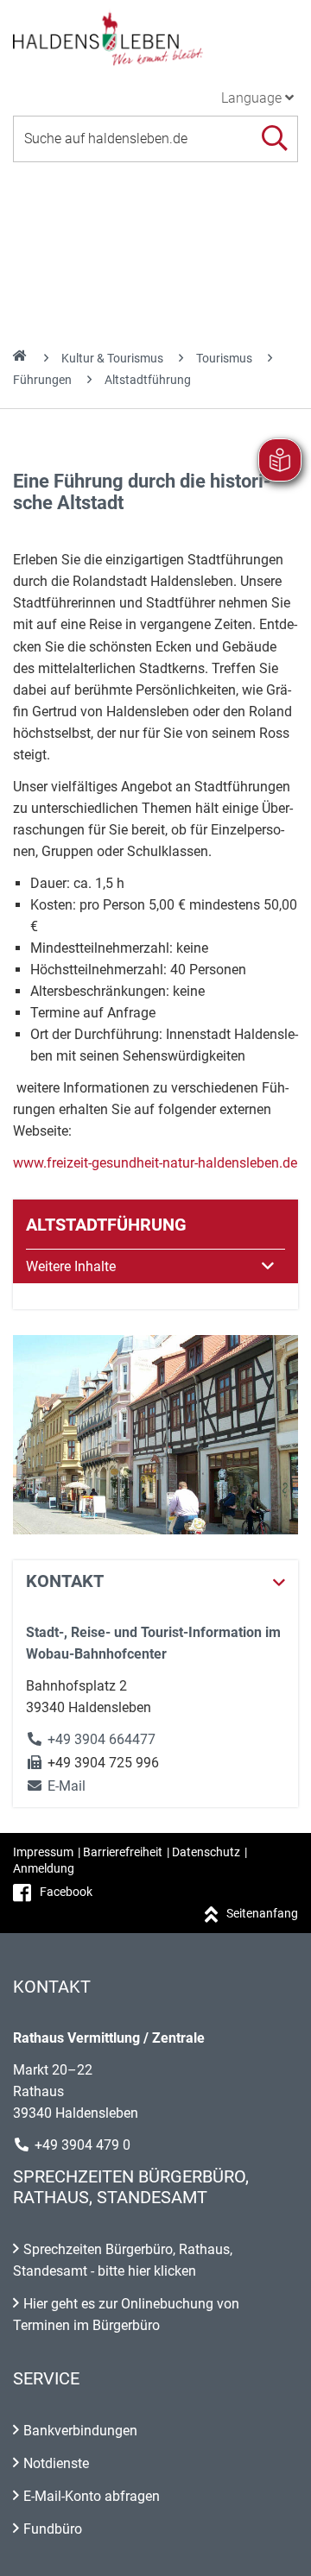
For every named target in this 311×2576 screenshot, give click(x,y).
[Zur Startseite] (155, 38)
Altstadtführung (148, 380)
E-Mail (56, 1786)
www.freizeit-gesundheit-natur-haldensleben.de (155, 1163)
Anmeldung (44, 1868)
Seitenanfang (262, 1913)
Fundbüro (53, 2529)
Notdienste (56, 2463)
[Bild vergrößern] (155, 1435)
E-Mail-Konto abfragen (92, 2496)
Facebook (66, 1892)
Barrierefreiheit (123, 1852)
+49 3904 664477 (102, 1739)
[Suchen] (274, 139)
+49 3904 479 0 (83, 2145)
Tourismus (224, 358)
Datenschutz (206, 1852)
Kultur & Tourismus (112, 358)
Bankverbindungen (80, 2431)
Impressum (43, 1852)
